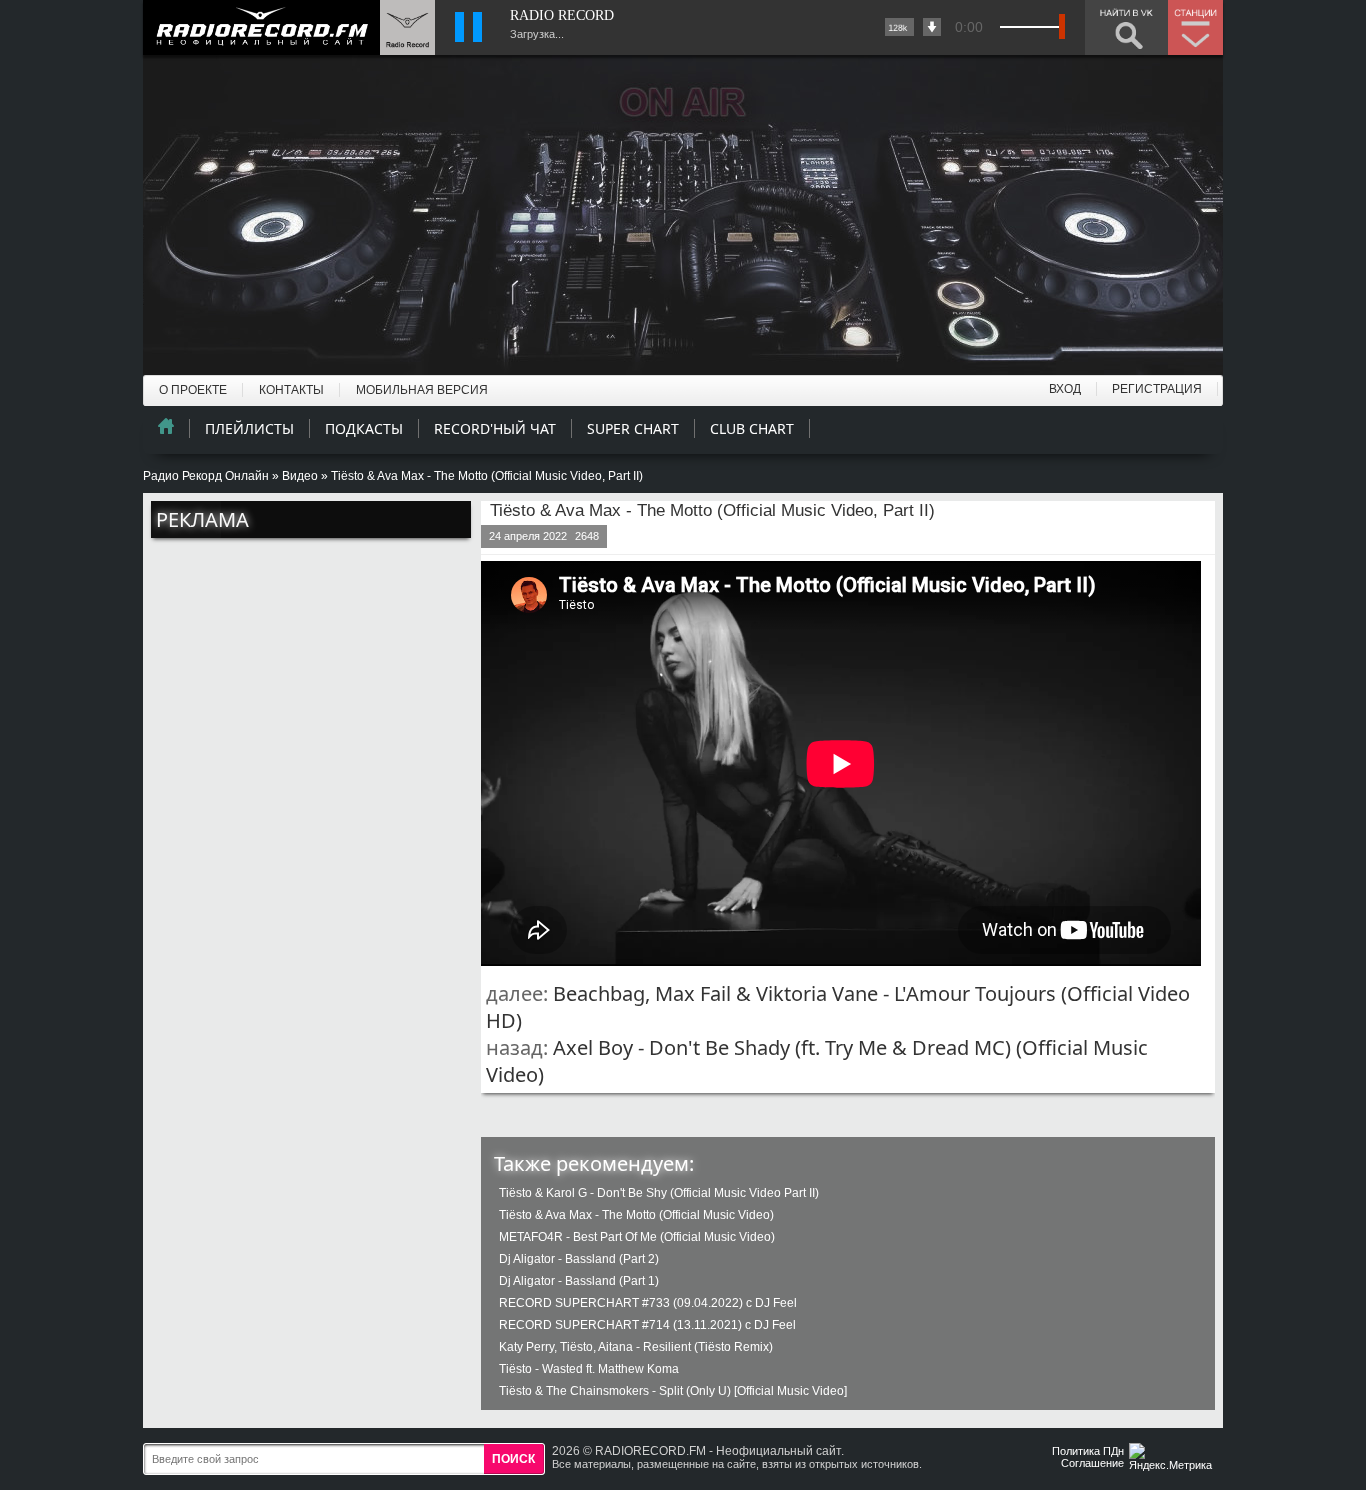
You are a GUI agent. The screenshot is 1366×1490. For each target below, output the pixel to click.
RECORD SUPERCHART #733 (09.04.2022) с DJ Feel (648, 1303)
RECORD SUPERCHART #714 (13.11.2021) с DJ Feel (647, 1325)
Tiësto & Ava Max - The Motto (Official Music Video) (636, 1215)
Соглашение (1092, 1463)
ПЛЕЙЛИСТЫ (249, 428)
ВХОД (1065, 389)
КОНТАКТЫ (291, 390)
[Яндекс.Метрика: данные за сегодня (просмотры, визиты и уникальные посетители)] (1173, 1458)
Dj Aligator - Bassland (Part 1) (579, 1281)
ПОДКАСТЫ (364, 428)
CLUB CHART (752, 428)
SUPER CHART (633, 428)
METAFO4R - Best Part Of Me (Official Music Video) (637, 1237)
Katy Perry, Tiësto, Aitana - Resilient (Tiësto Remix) (636, 1347)
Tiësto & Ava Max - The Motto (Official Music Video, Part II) (712, 510)
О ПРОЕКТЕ (193, 390)
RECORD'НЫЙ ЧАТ (495, 428)
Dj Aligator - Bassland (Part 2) (579, 1259)
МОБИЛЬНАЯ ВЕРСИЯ (422, 390)
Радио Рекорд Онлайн (206, 476)
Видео (300, 476)
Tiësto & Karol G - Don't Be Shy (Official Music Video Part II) (659, 1193)
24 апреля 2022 (528, 536)
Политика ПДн (1088, 1451)
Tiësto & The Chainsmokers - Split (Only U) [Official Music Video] (673, 1391)
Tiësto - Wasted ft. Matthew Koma (589, 1369)
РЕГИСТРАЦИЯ (1157, 389)
